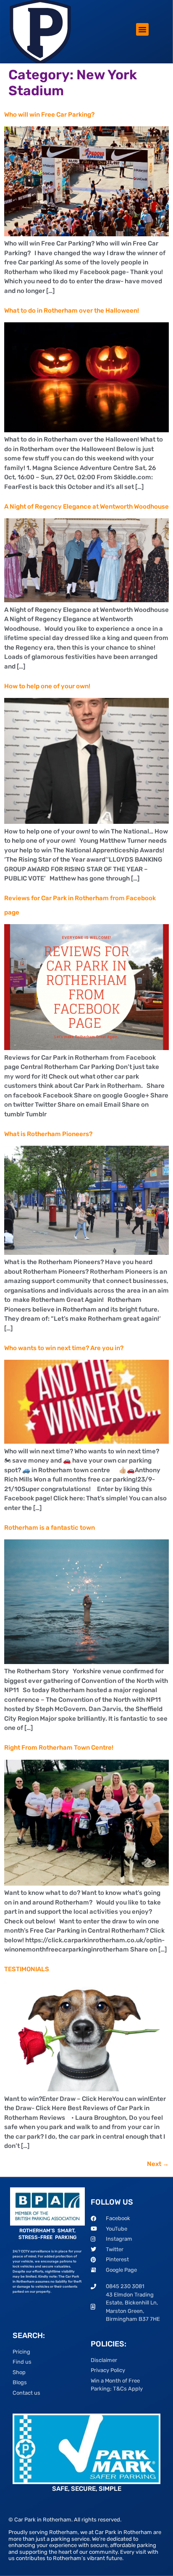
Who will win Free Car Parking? (49, 115)
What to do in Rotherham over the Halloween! (72, 311)
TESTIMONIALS (27, 1969)
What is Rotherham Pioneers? (48, 1134)
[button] (142, 29)
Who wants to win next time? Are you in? (64, 1348)
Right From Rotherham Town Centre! (59, 1748)
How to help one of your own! (47, 686)
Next (158, 2164)
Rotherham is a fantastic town (50, 1528)
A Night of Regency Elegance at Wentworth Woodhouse (86, 507)
